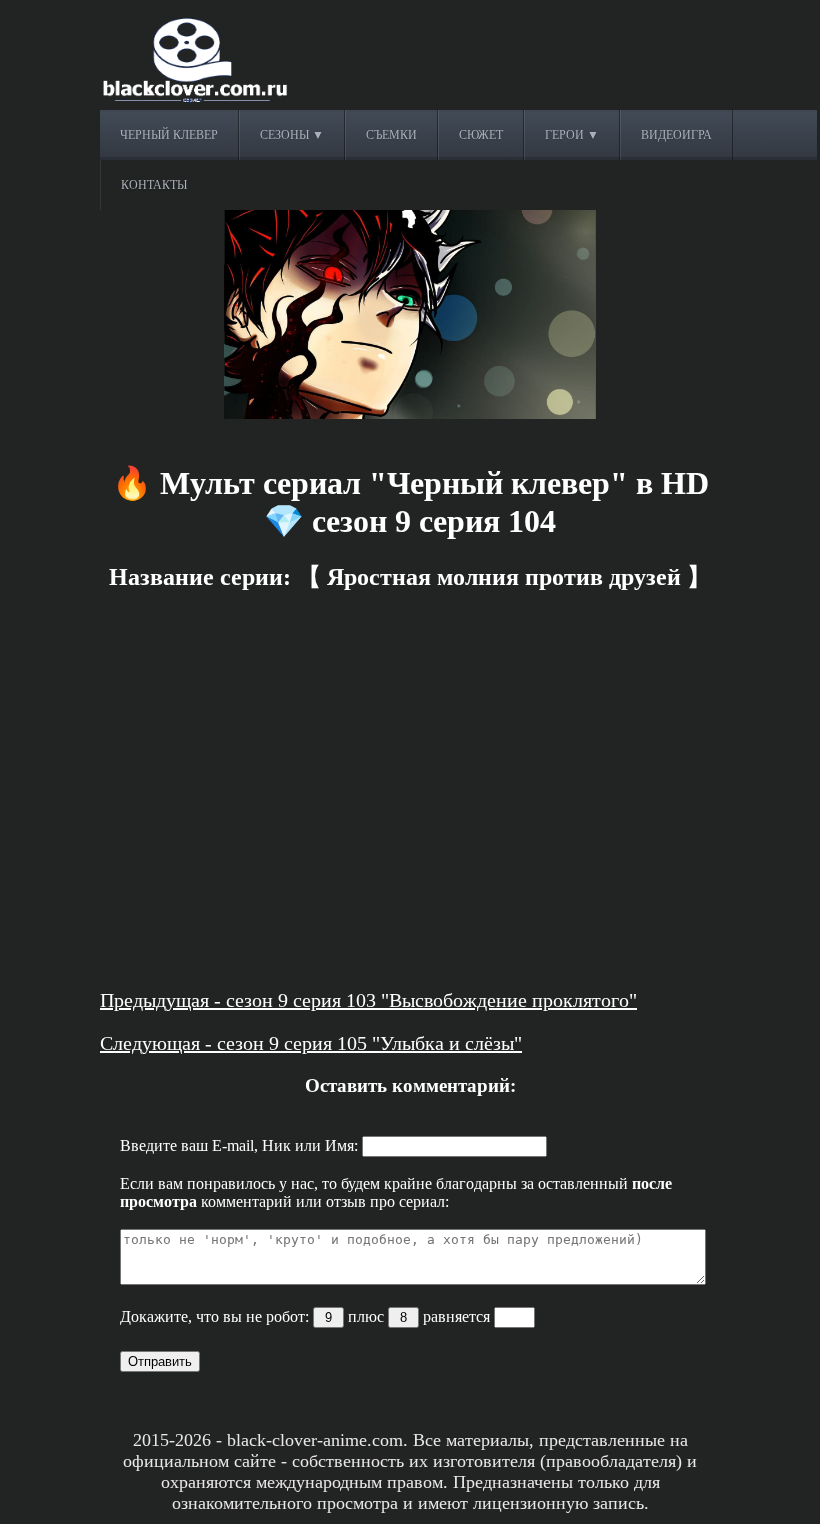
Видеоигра (676, 135)
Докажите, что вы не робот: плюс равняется (307, 1316)
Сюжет (481, 135)
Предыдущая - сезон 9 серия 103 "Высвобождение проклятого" (368, 1000)
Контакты (154, 185)
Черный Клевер (169, 135)
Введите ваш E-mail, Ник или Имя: (241, 1145)
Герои (566, 135)
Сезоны (286, 135)
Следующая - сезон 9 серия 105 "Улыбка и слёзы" (311, 1043)
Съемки (391, 135)
